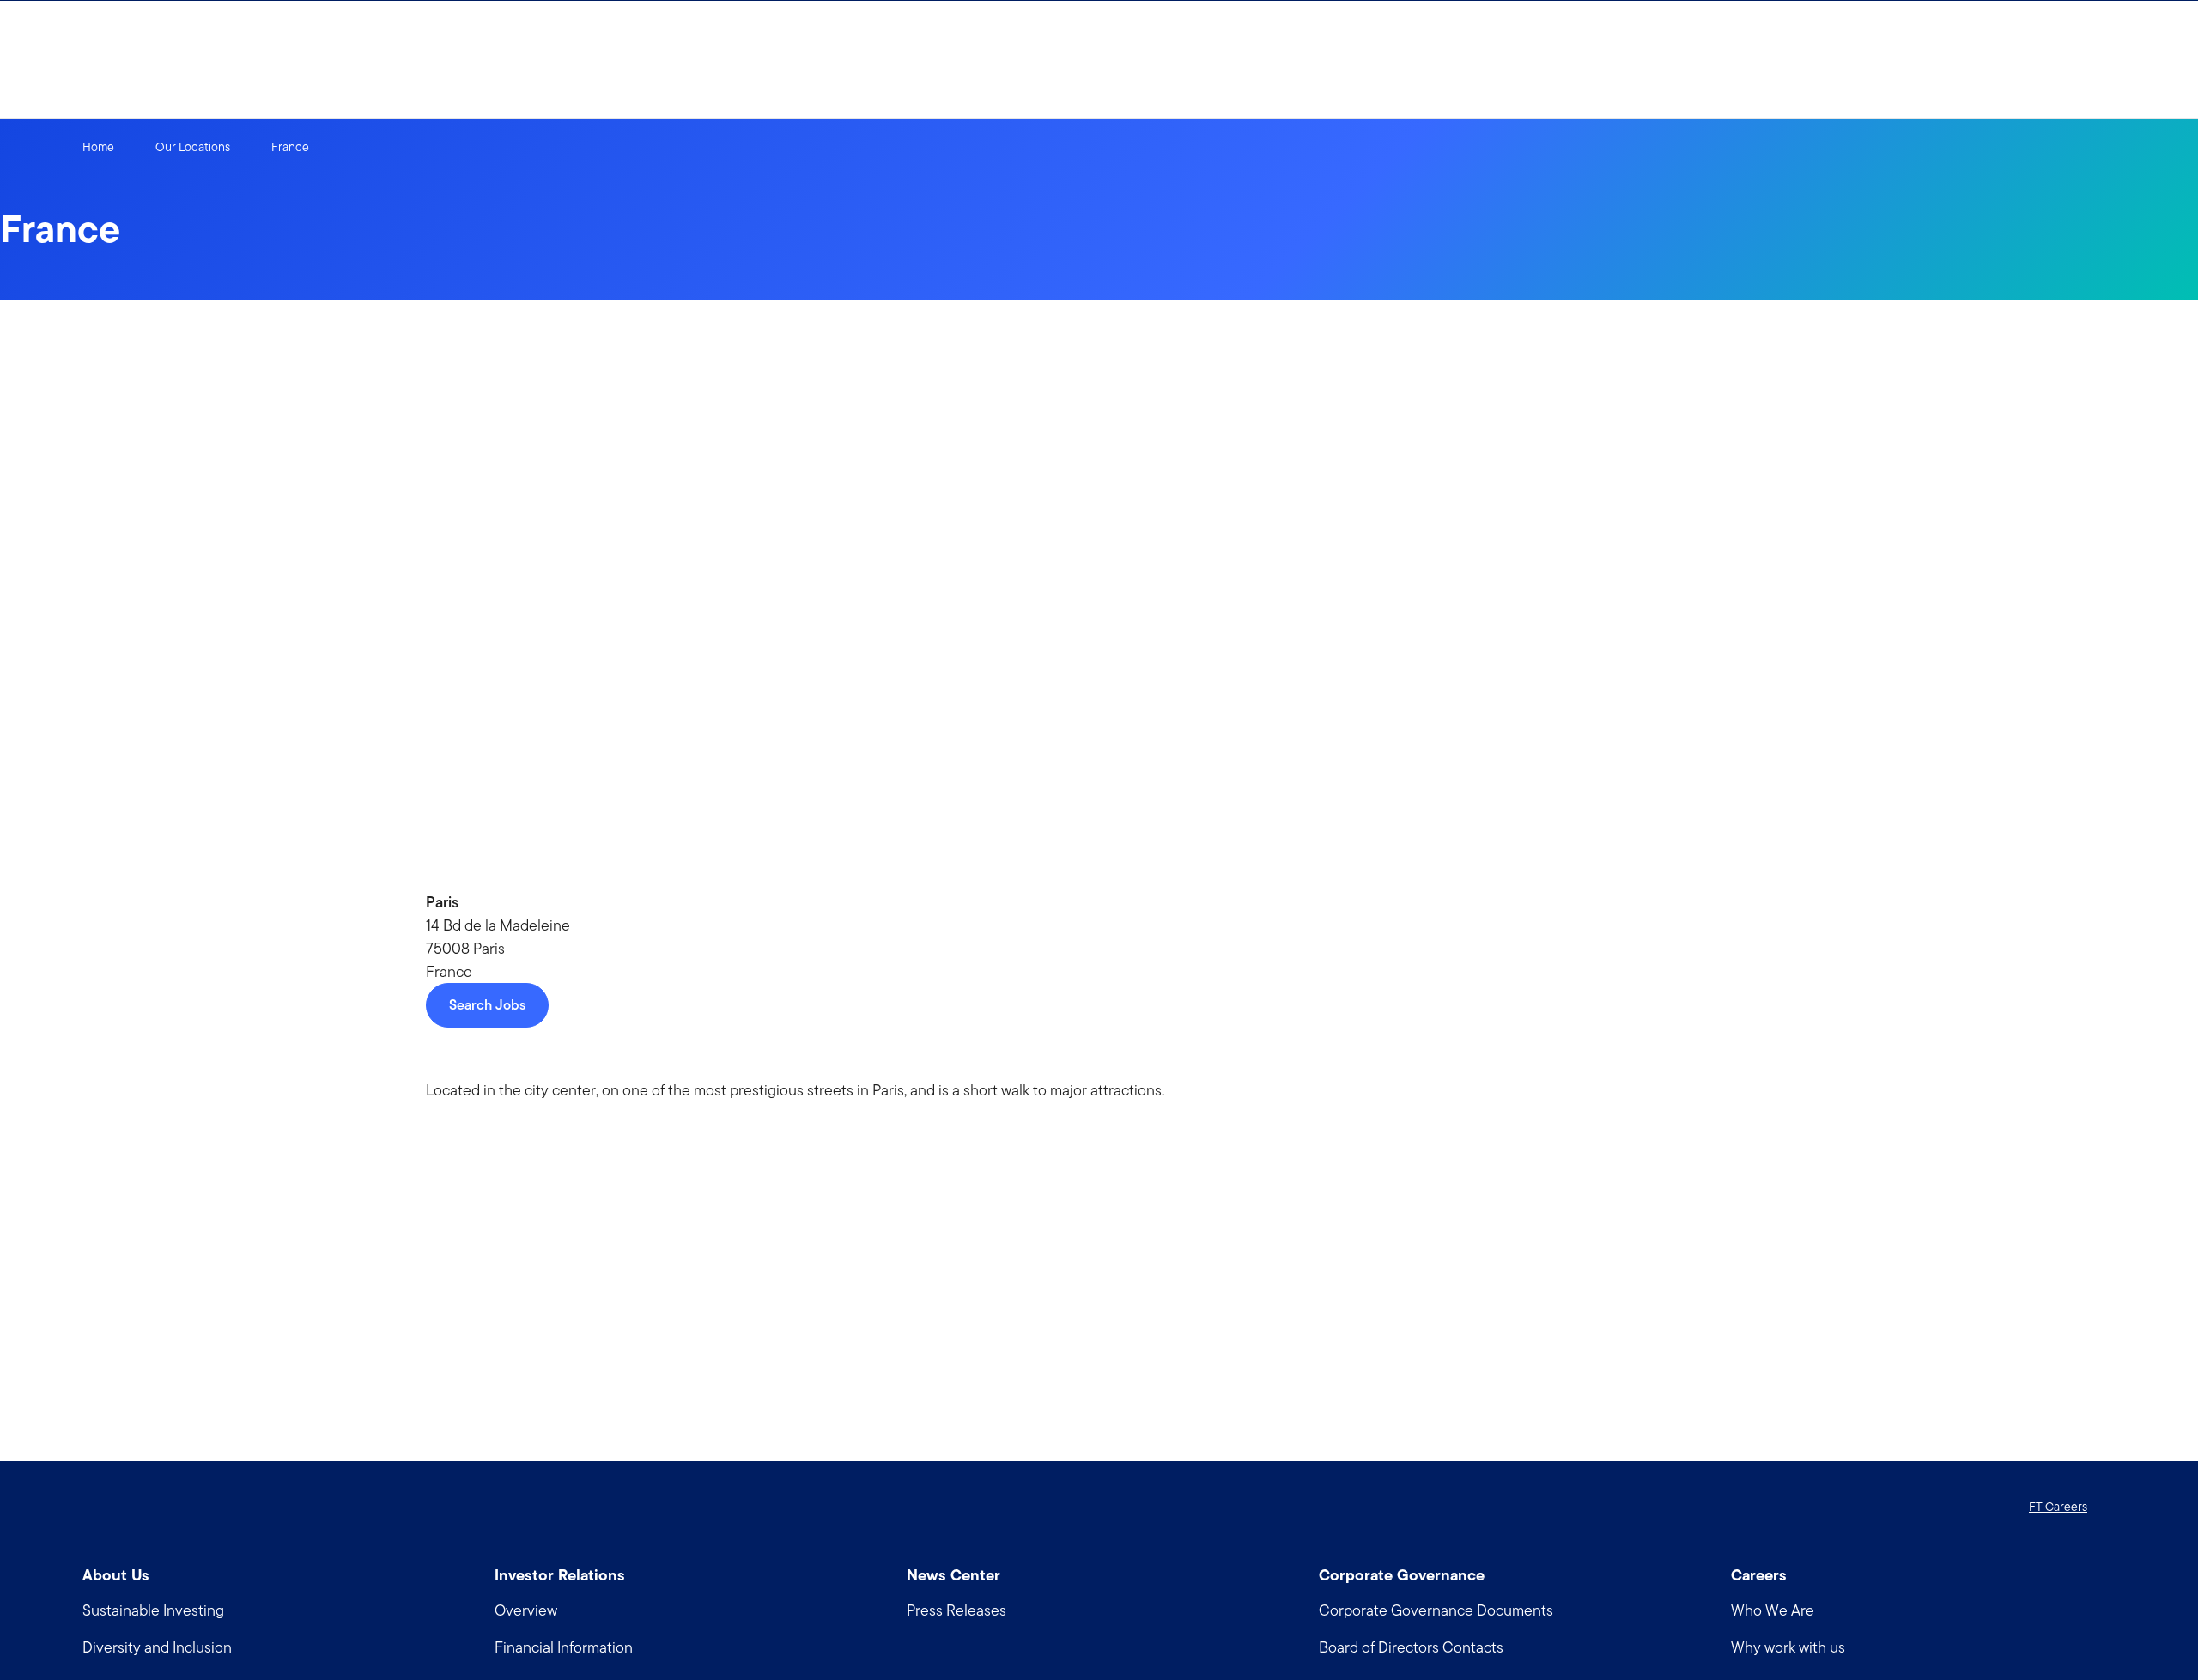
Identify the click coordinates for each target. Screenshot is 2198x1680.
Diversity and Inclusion (157, 1647)
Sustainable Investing (153, 1610)
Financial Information (564, 1647)
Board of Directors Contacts (1411, 1647)
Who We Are (1773, 1610)
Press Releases (956, 1610)
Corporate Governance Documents (1436, 1610)
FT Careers (2058, 1507)
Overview (526, 1610)
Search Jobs (487, 1005)
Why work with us (1788, 1647)
